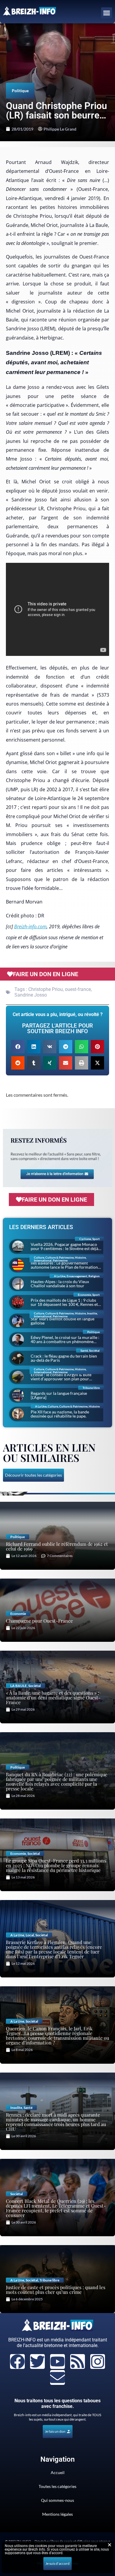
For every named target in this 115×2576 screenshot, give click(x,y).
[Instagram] (98, 2362)
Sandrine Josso (31, 995)
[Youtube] (57, 2362)
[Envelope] (57, 2377)
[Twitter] (37, 2362)
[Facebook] (17, 2362)
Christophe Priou (46, 989)
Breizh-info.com (30, 927)
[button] (107, 13)
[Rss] (78, 2362)
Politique (20, 91)
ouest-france (78, 989)
